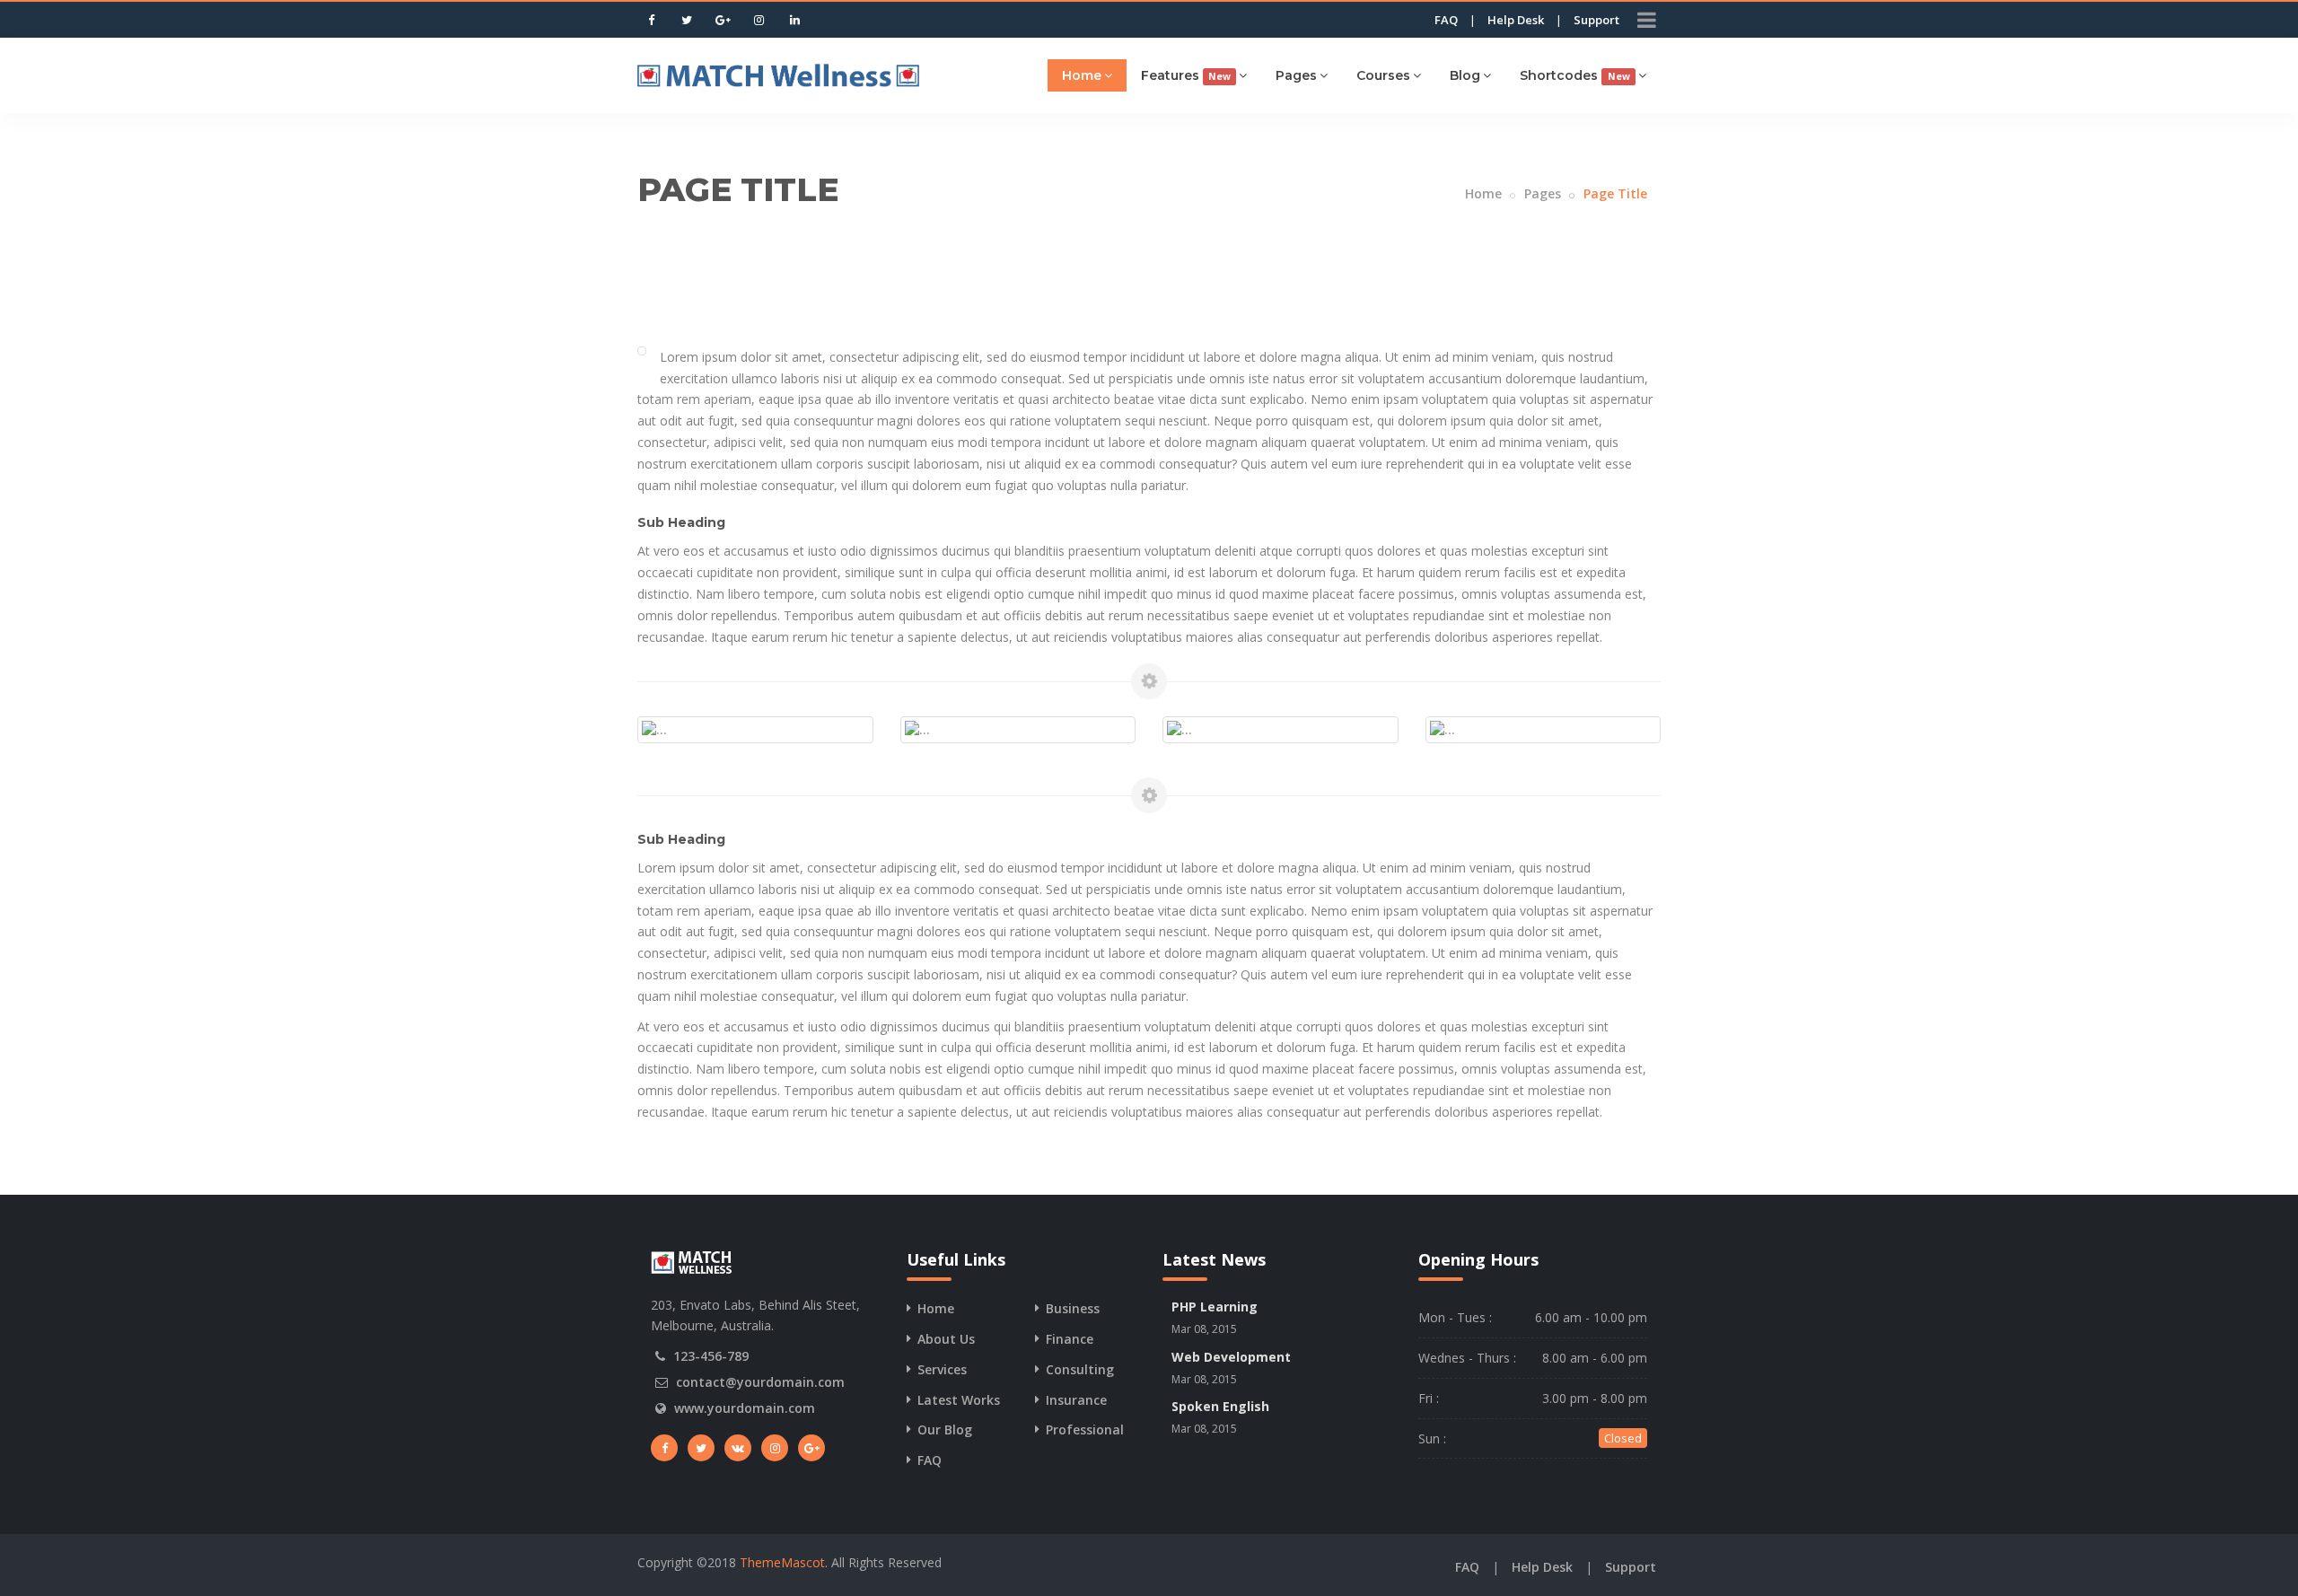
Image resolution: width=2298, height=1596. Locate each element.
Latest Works (959, 1400)
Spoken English (1220, 1406)
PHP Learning (1215, 1307)
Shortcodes (1574, 75)
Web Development (1231, 1357)
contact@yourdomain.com (760, 1382)
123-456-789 (711, 1356)
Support (1596, 20)
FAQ (1446, 20)
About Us (946, 1339)
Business (1073, 1308)
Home (1082, 75)
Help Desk (1516, 20)
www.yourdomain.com (745, 1408)
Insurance (1076, 1400)
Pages (1296, 75)
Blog (1465, 75)
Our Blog (945, 1429)
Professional (1085, 1429)
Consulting (1080, 1369)
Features (1186, 75)
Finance (1070, 1339)
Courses (1383, 75)
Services (942, 1369)
